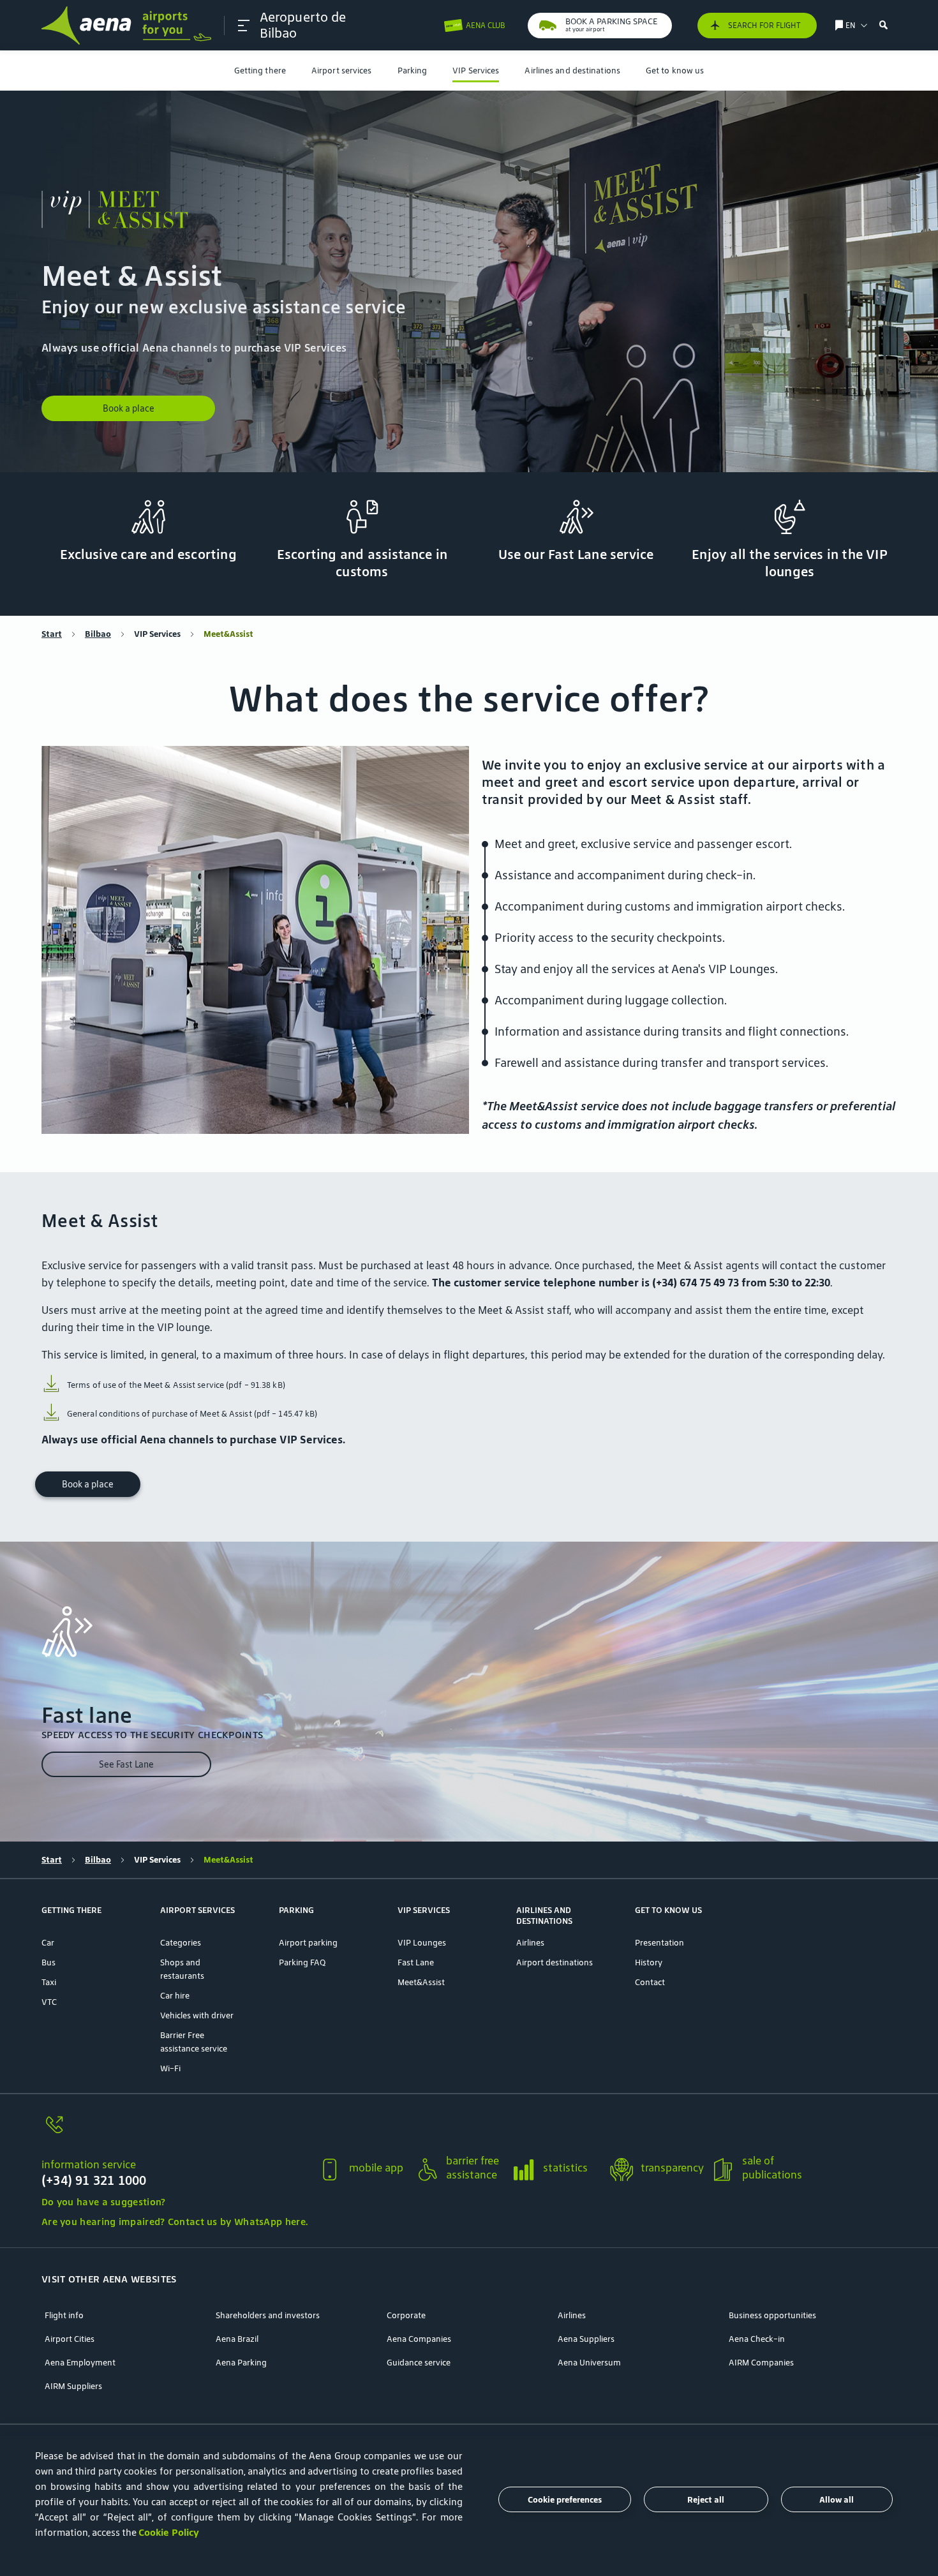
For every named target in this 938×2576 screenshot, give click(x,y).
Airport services (342, 71)
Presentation (659, 1943)
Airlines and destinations (572, 71)
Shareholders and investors (268, 2315)
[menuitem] (260, 71)
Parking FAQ (302, 1962)
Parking (413, 71)
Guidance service (419, 2363)
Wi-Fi (170, 2068)
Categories (181, 1943)
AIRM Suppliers (73, 2386)
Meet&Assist (421, 1982)
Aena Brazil (237, 2339)
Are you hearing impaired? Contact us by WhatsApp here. (175, 2222)
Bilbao (98, 634)
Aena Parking (241, 2363)
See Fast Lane (126, 1764)
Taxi (49, 1982)
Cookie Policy (169, 2532)
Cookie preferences (565, 2500)
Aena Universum (589, 2363)
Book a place (129, 408)
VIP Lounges (422, 1943)
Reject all (706, 2500)
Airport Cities (70, 2339)
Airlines (530, 1943)
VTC (49, 2002)
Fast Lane (416, 1962)
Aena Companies (419, 2339)
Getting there (260, 71)
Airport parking (308, 1943)
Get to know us (675, 71)
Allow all (837, 2500)
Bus (48, 1962)
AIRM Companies (761, 2363)
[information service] (175, 2132)
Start (52, 634)
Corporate (406, 2315)
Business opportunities (772, 2315)
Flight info (64, 2315)
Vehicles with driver (197, 2015)
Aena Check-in (757, 2339)
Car (48, 1943)
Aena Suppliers (586, 2339)
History (649, 1962)
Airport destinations (555, 1962)
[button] (244, 26)
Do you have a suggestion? (104, 2202)
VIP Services (476, 71)
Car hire (175, 1996)
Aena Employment (80, 2363)
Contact (650, 1982)
